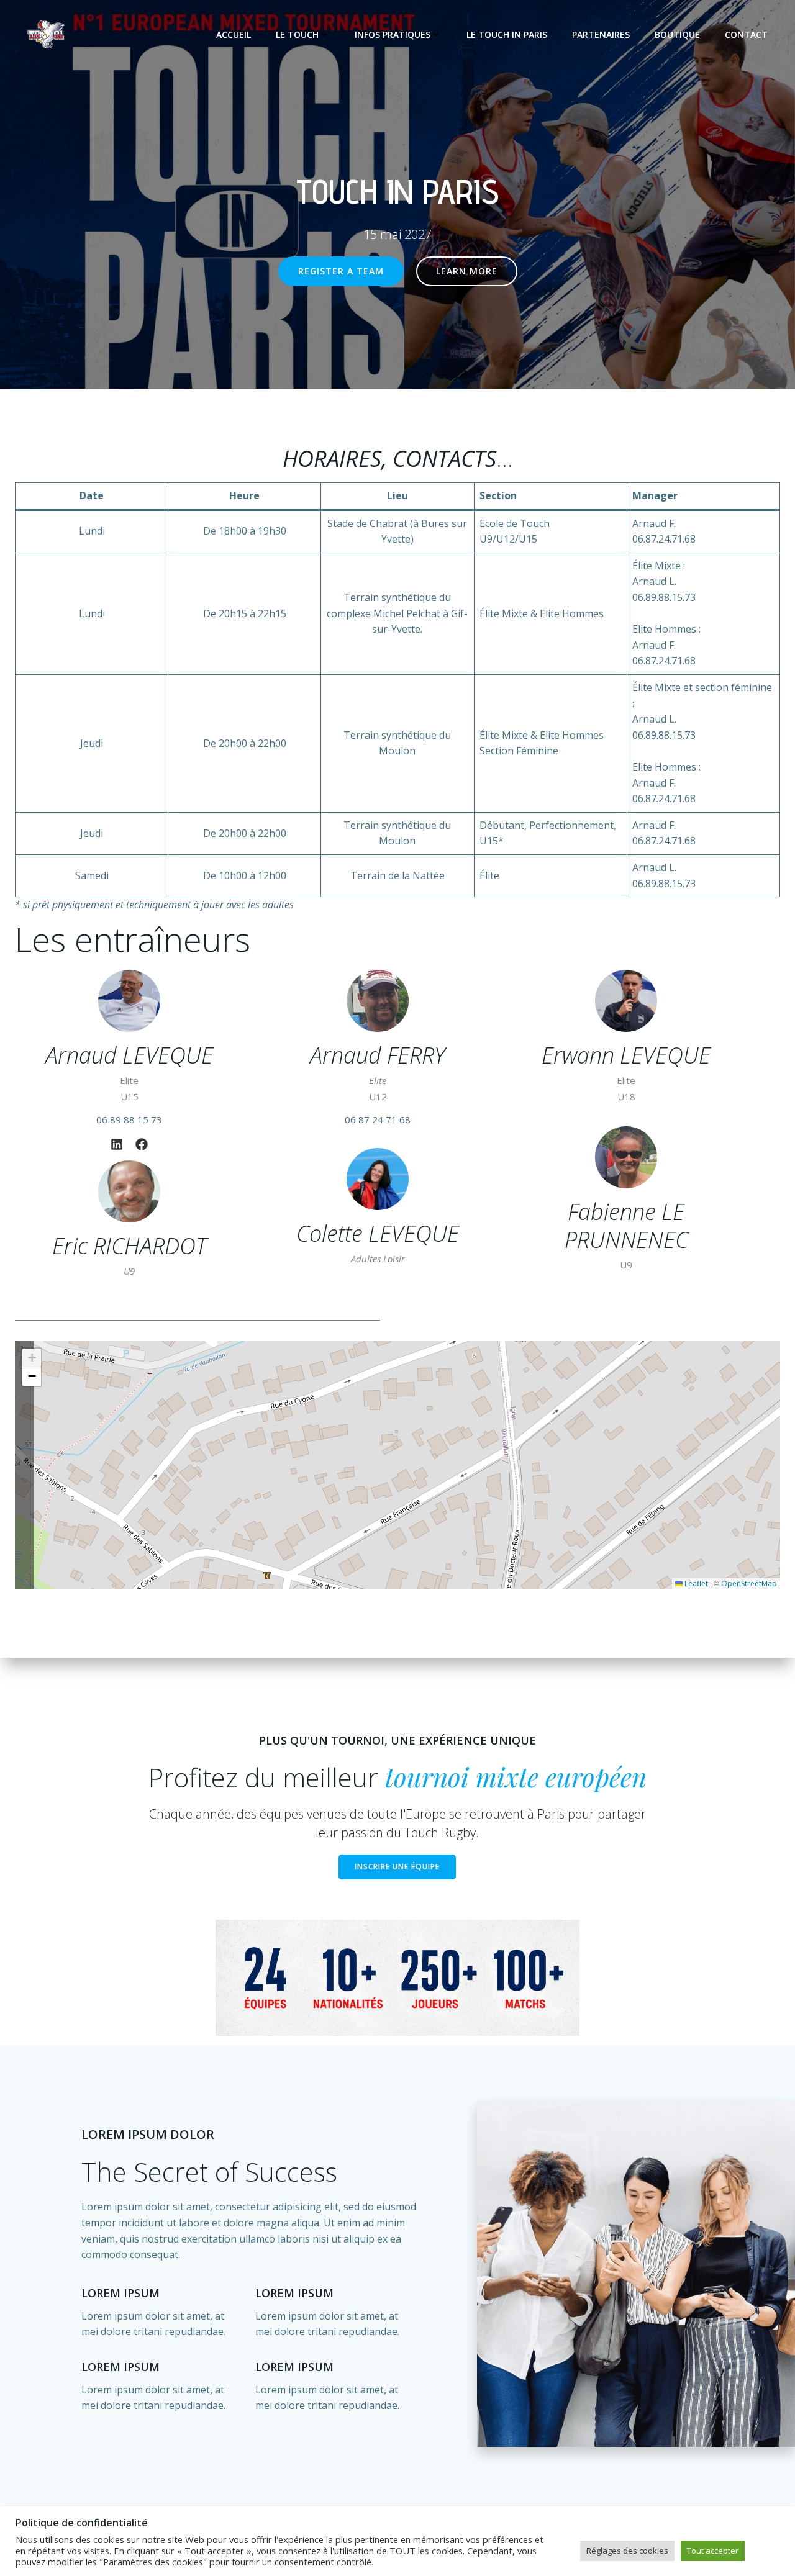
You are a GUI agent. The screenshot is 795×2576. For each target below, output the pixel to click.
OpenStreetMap (749, 1584)
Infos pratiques (393, 34)
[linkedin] (117, 1144)
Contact (746, 34)
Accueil (234, 34)
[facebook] (142, 1144)
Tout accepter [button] (713, 2551)
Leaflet (695, 1584)
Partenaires (601, 34)
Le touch (297, 34)
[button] (32, 1358)
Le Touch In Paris (507, 34)
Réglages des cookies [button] (627, 2551)
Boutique (677, 34)
